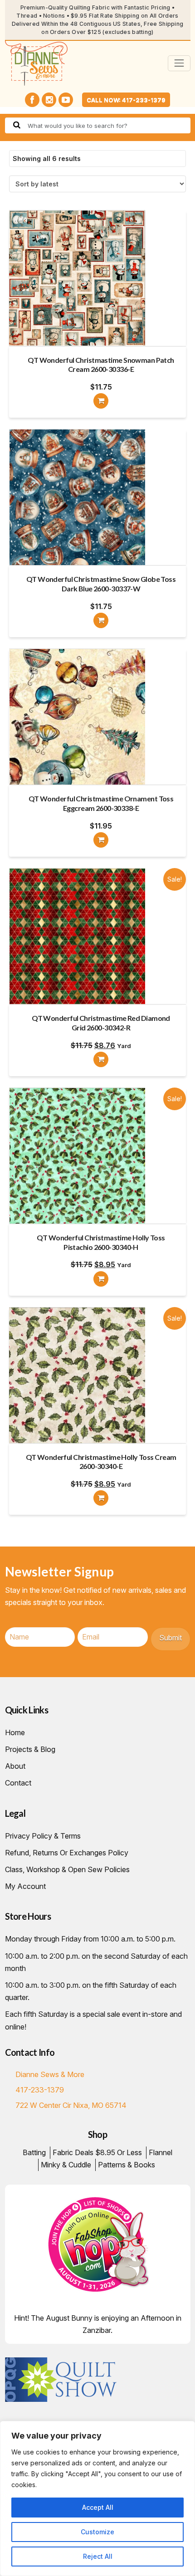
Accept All (98, 2507)
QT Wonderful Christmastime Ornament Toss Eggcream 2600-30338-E (101, 803)
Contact (18, 1783)
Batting (34, 2152)
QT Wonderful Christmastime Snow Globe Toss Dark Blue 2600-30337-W (101, 584)
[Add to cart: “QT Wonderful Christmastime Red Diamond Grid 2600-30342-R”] (101, 1059)
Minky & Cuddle (66, 2165)
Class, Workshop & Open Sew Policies (67, 1869)
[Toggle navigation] (179, 63)
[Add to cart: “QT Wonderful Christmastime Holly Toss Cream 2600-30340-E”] (101, 1498)
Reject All (98, 2556)
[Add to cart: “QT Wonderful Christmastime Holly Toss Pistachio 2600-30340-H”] (101, 1279)
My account (25, 1886)
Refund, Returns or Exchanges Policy (67, 1853)
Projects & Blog (30, 1749)
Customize (97, 2532)
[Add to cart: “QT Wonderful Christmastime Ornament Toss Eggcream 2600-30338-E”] (101, 840)
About (15, 1766)
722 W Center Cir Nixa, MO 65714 (71, 2105)
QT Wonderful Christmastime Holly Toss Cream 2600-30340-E (101, 1462)
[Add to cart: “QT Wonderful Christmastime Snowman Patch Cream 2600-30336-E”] (101, 401)
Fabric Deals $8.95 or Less (97, 2152)
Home (15, 1732)
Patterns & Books (127, 2165)
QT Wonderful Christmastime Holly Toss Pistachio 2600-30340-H (101, 1242)
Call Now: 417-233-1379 (126, 100)
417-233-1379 (40, 2090)
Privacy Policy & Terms (43, 1836)
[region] (97, 2498)
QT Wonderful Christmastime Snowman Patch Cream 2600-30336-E (101, 365)
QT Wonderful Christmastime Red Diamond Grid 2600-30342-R (101, 1023)
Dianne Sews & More (50, 2074)
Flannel (161, 2152)
